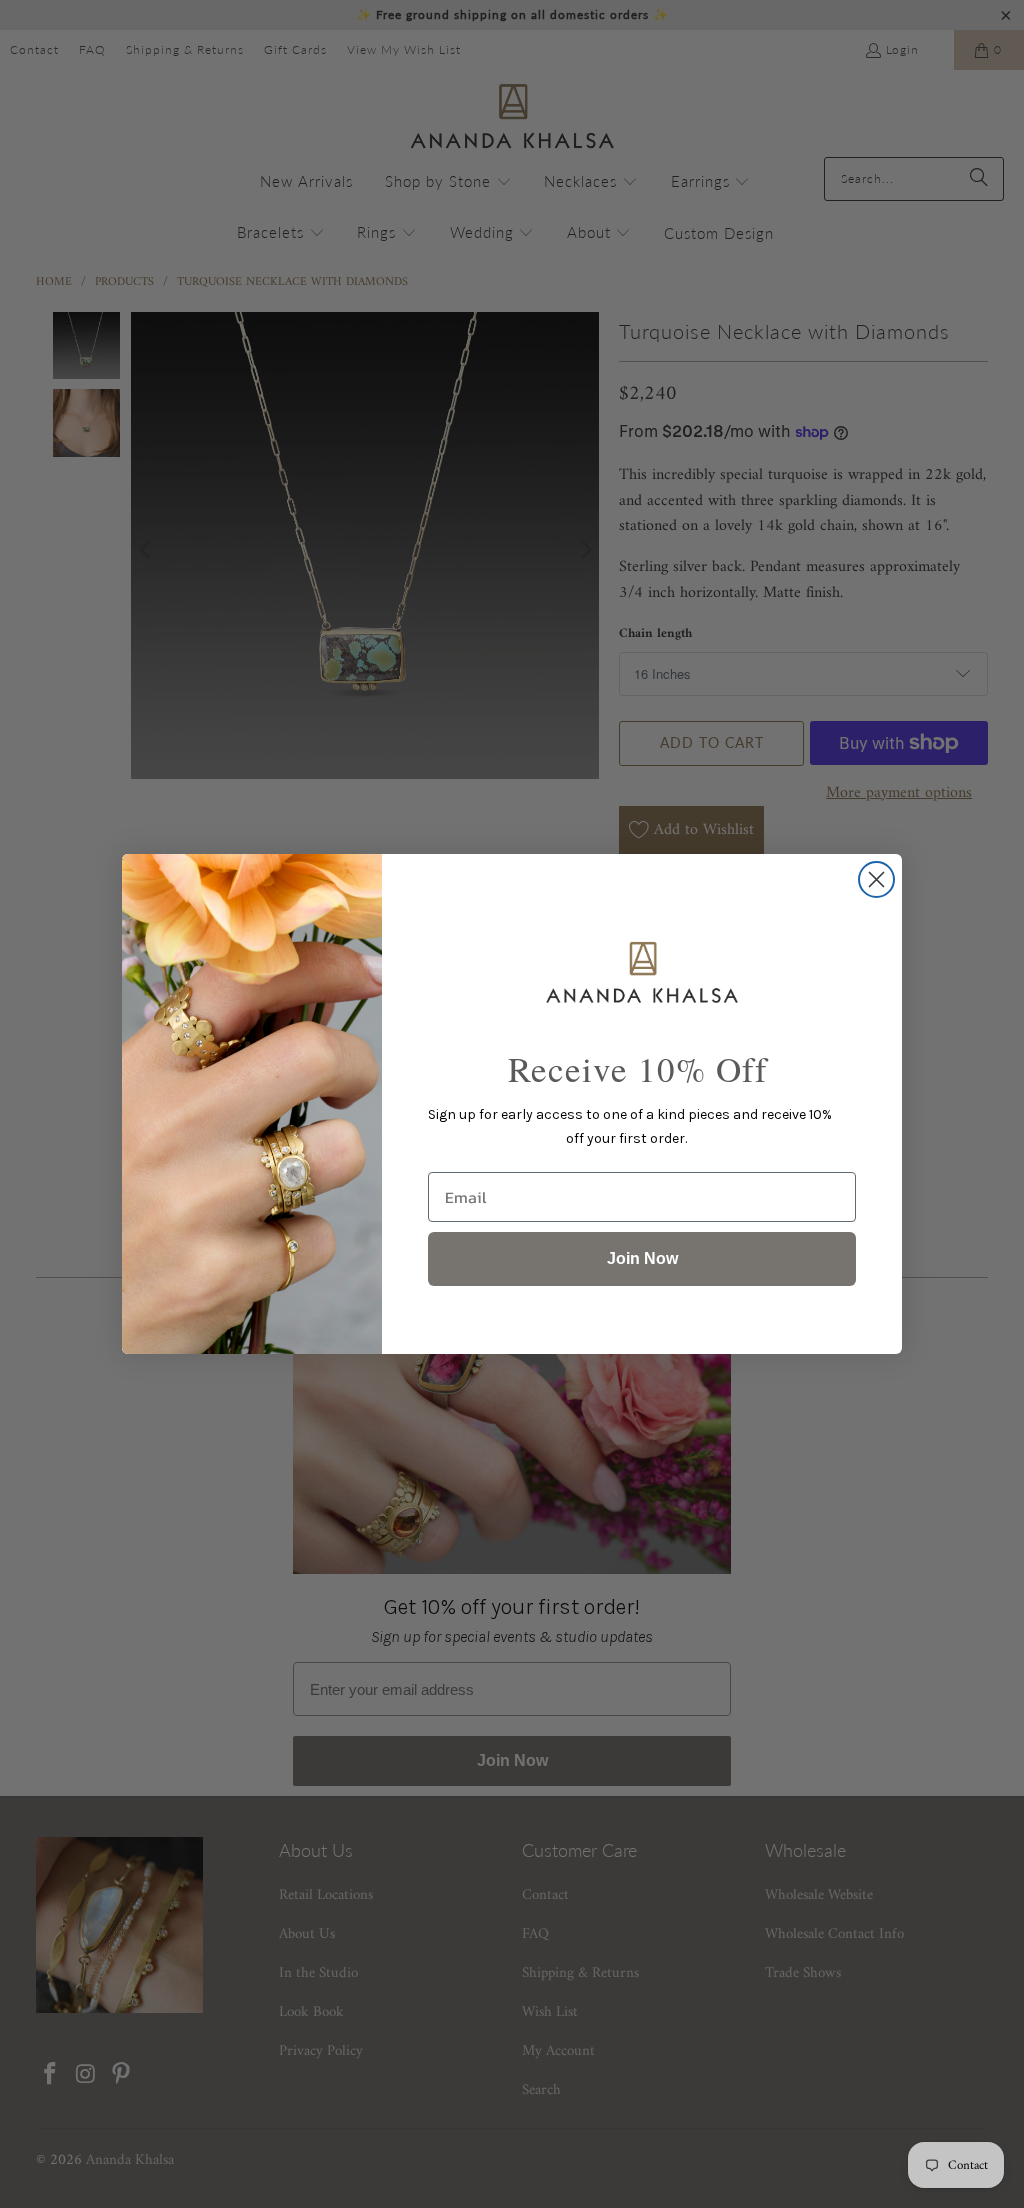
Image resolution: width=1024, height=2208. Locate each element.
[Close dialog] (876, 879)
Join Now (642, 1258)
